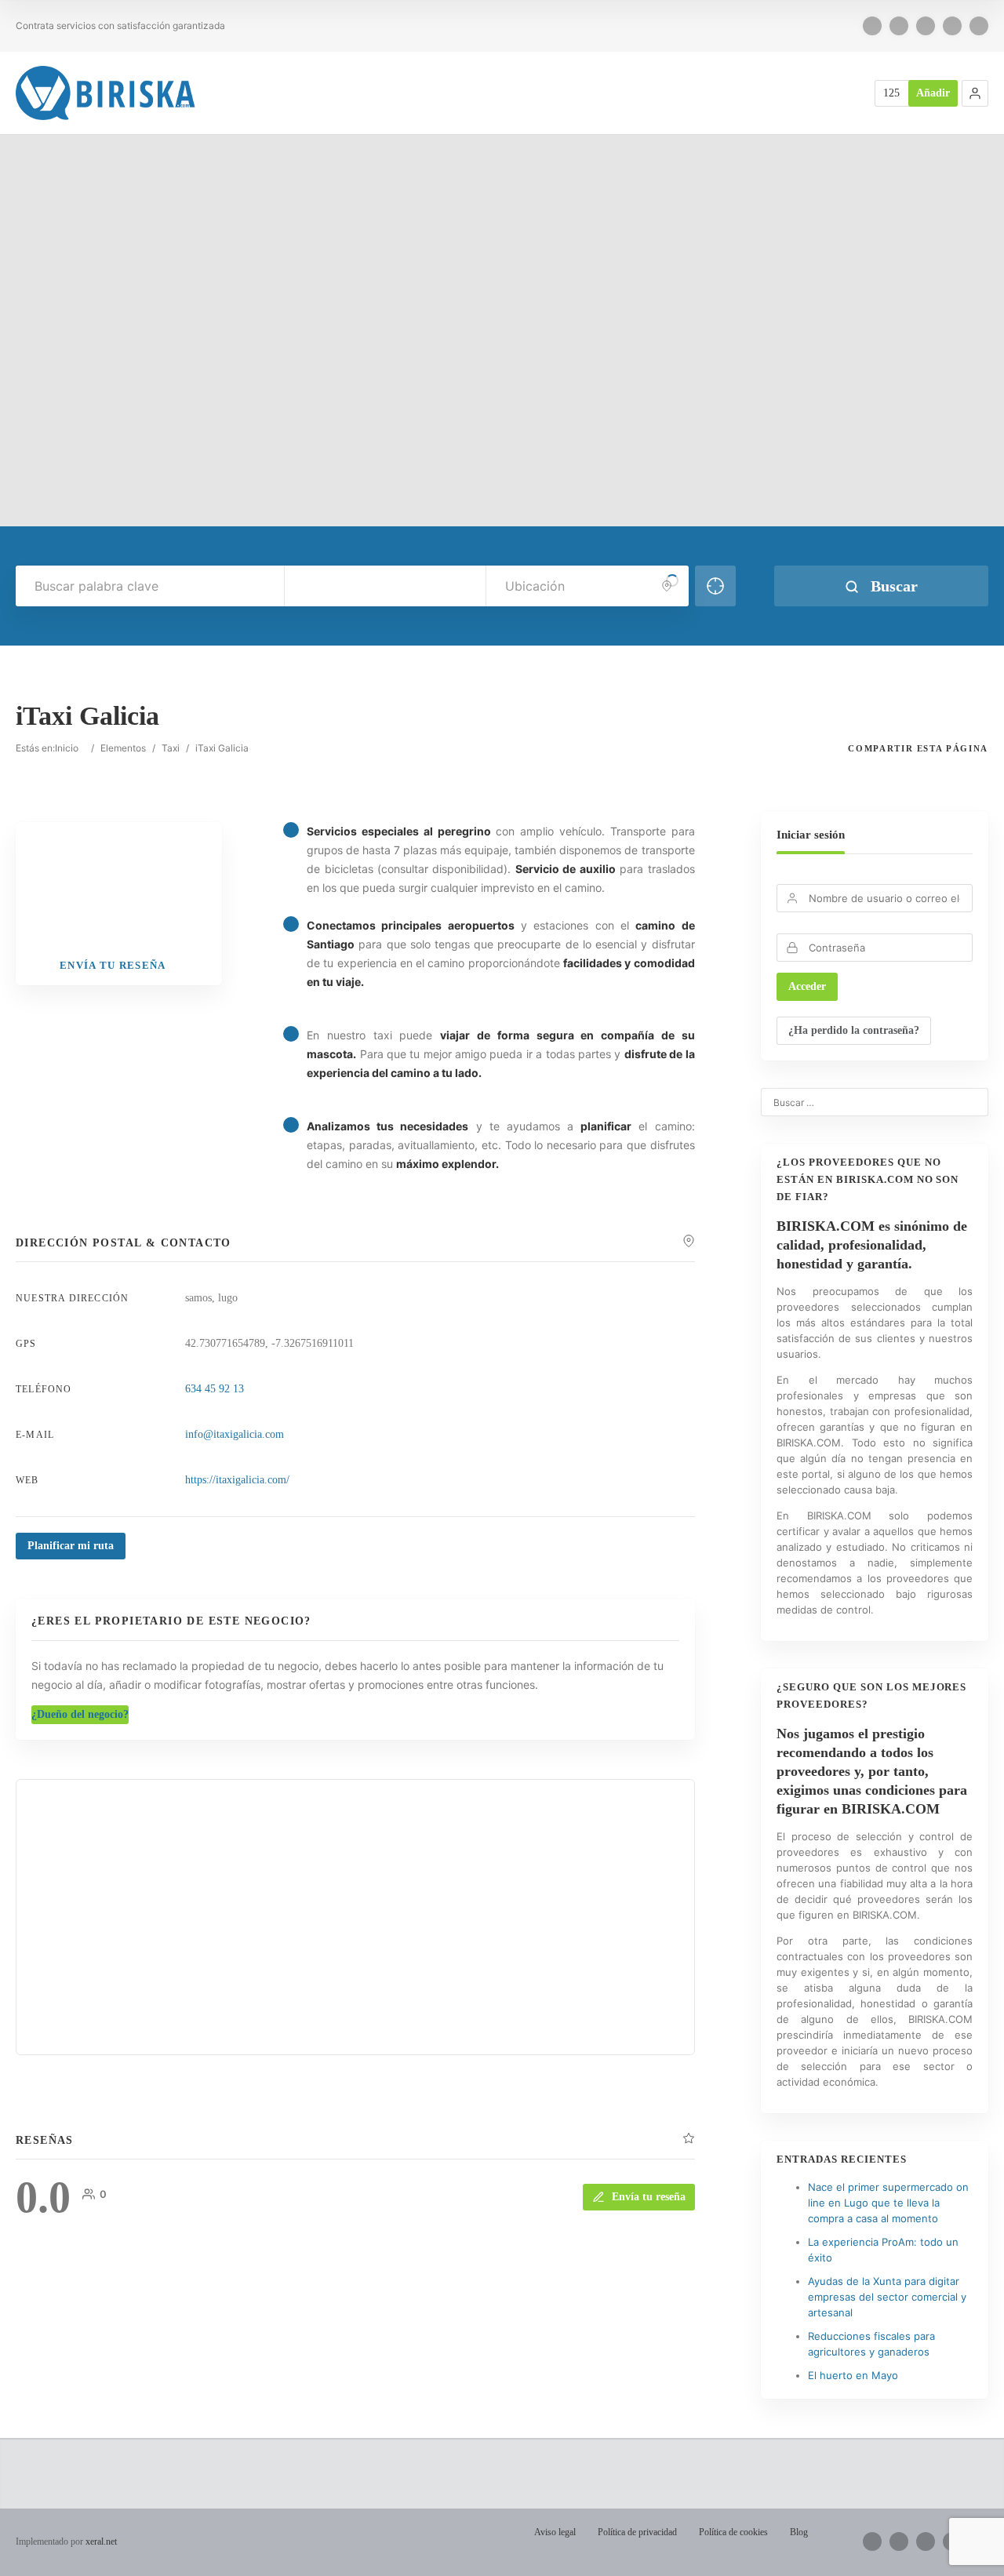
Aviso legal (555, 2532)
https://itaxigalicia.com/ (237, 1480)
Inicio (67, 748)
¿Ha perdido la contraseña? (854, 1030)
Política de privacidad (637, 2532)
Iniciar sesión (811, 835)
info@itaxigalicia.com (235, 1434)
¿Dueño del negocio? (80, 1714)
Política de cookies (733, 2532)
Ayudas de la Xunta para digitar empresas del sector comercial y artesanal (887, 2297)
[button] (975, 93)
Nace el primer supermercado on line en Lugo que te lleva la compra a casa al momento (888, 2203)
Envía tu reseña (649, 2197)
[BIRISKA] (106, 93)
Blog (799, 2532)
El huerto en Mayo (853, 2375)
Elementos (123, 748)
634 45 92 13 (215, 1389)
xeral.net (101, 2541)
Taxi (171, 748)
